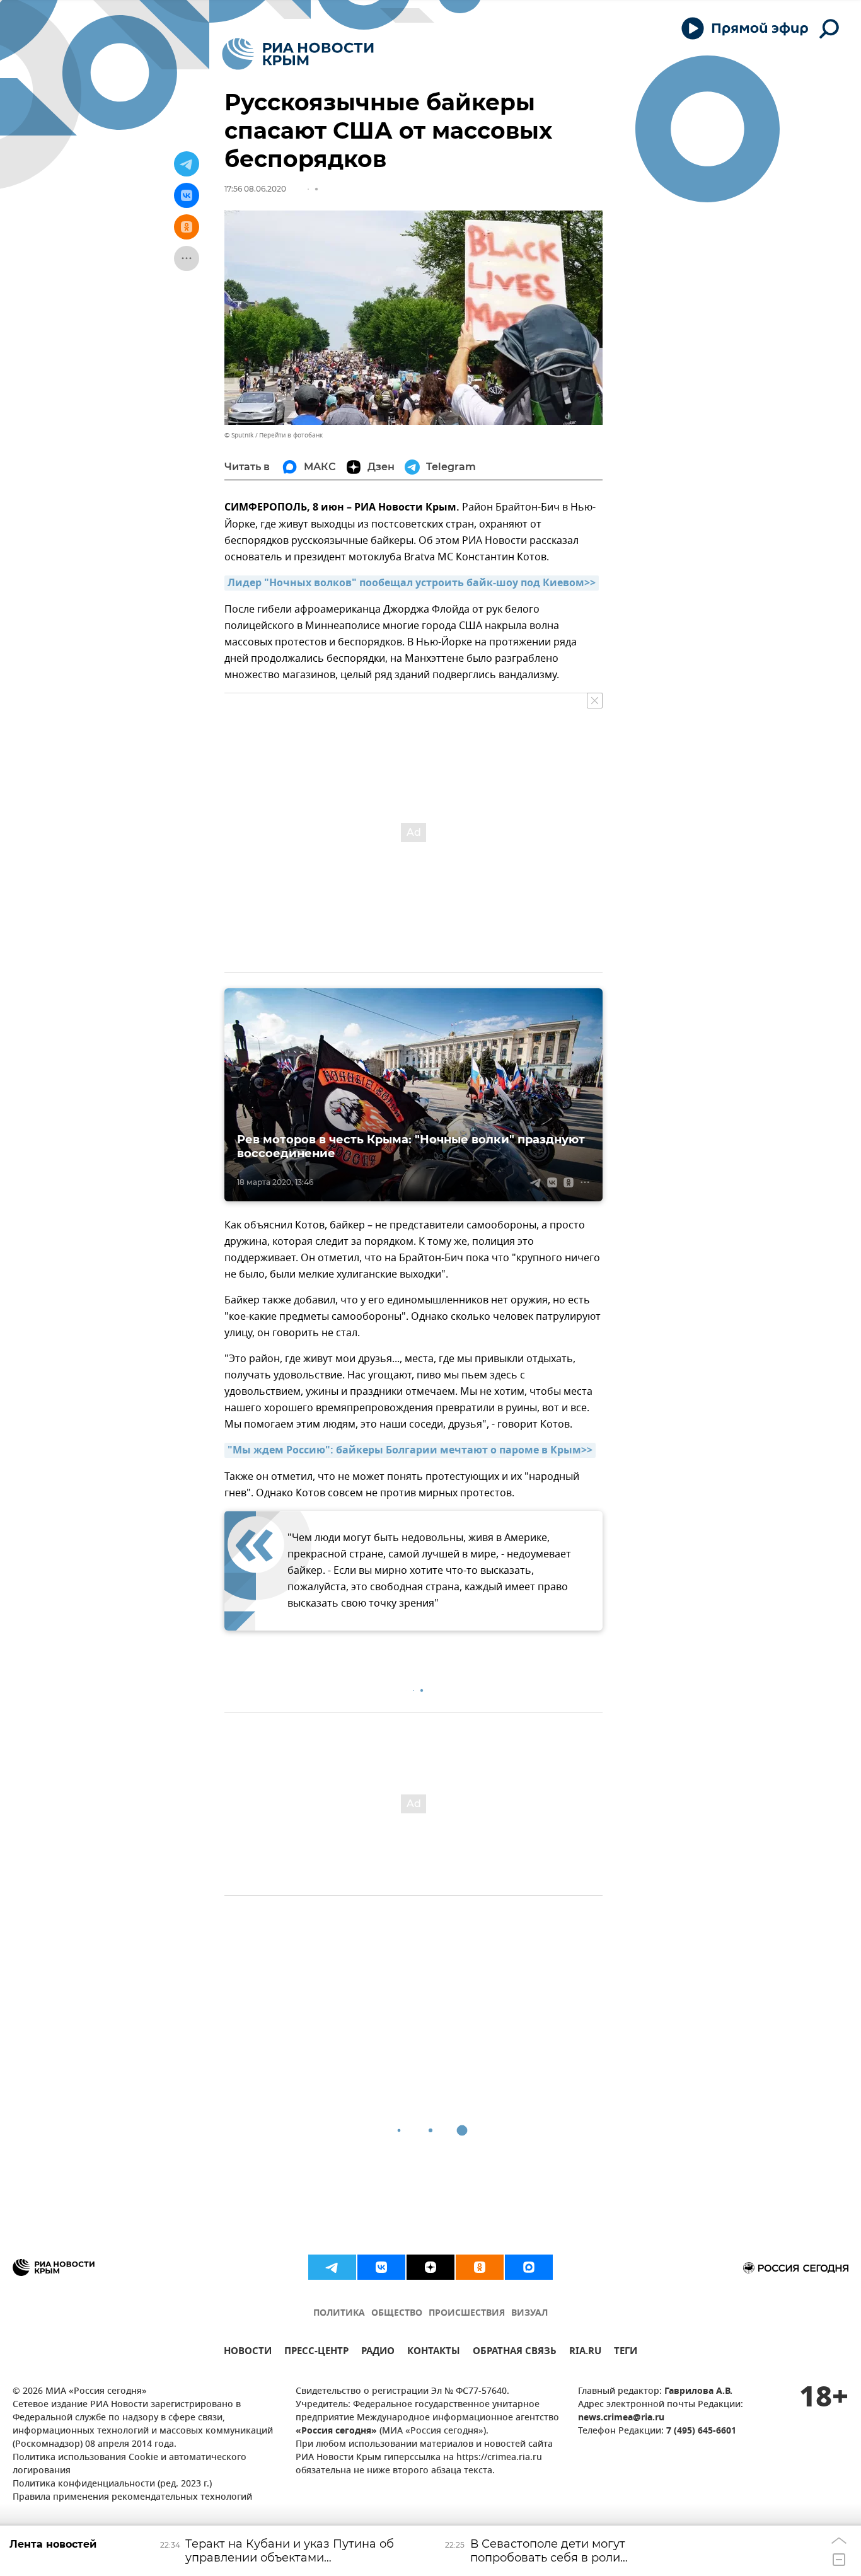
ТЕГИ (626, 2353)
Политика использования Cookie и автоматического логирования (130, 2464)
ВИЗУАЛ (529, 2313)
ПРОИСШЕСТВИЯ (467, 2313)
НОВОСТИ (248, 2353)
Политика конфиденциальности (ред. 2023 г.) (112, 2484)
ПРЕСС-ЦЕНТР (316, 2353)
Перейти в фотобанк (291, 435)
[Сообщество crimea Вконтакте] (381, 2267)
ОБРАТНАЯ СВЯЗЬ (515, 2353)
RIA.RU (585, 2353)
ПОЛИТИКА (339, 2313)
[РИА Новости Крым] (298, 54)
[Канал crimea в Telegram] (332, 2267)
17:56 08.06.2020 (255, 189)
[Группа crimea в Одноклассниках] (480, 2267)
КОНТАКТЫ (434, 2353)
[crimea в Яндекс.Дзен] (430, 2267)
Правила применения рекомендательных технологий (132, 2498)
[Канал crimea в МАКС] (529, 2267)
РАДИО (378, 2353)
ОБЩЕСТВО (397, 2313)
